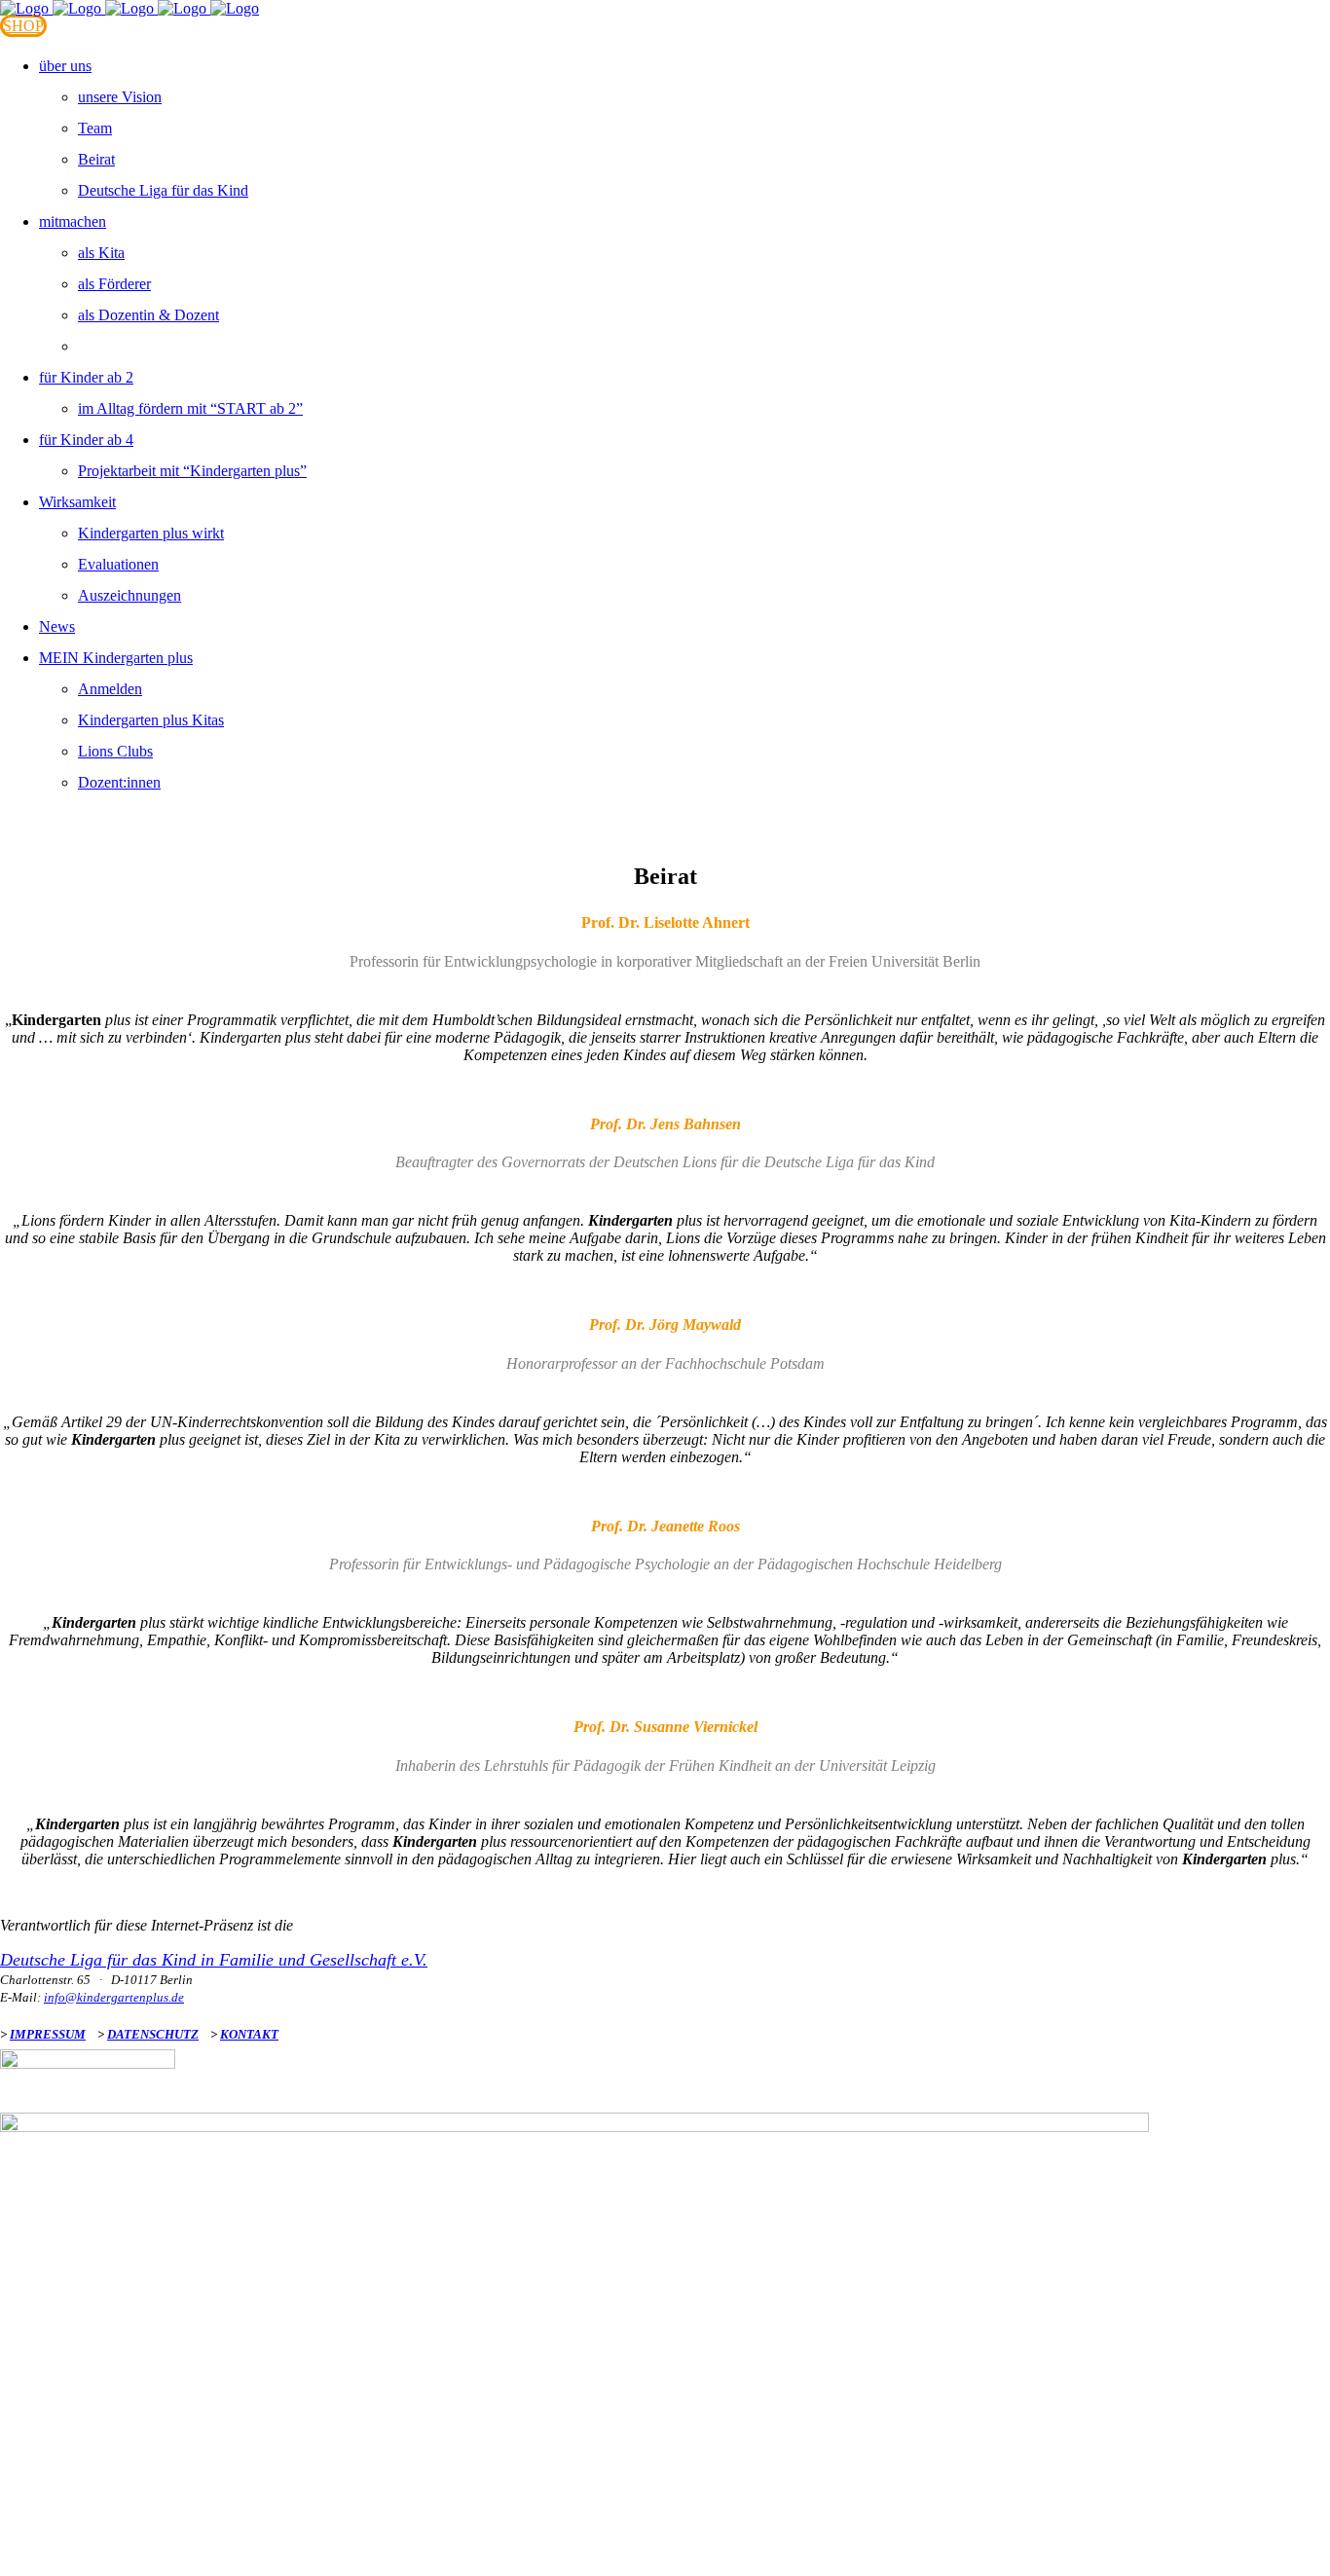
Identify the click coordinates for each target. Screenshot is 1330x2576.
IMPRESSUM (48, 2034)
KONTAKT (249, 2034)
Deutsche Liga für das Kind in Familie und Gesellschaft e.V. (214, 1960)
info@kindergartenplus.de (114, 1997)
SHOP (23, 26)
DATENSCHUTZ (153, 2034)
